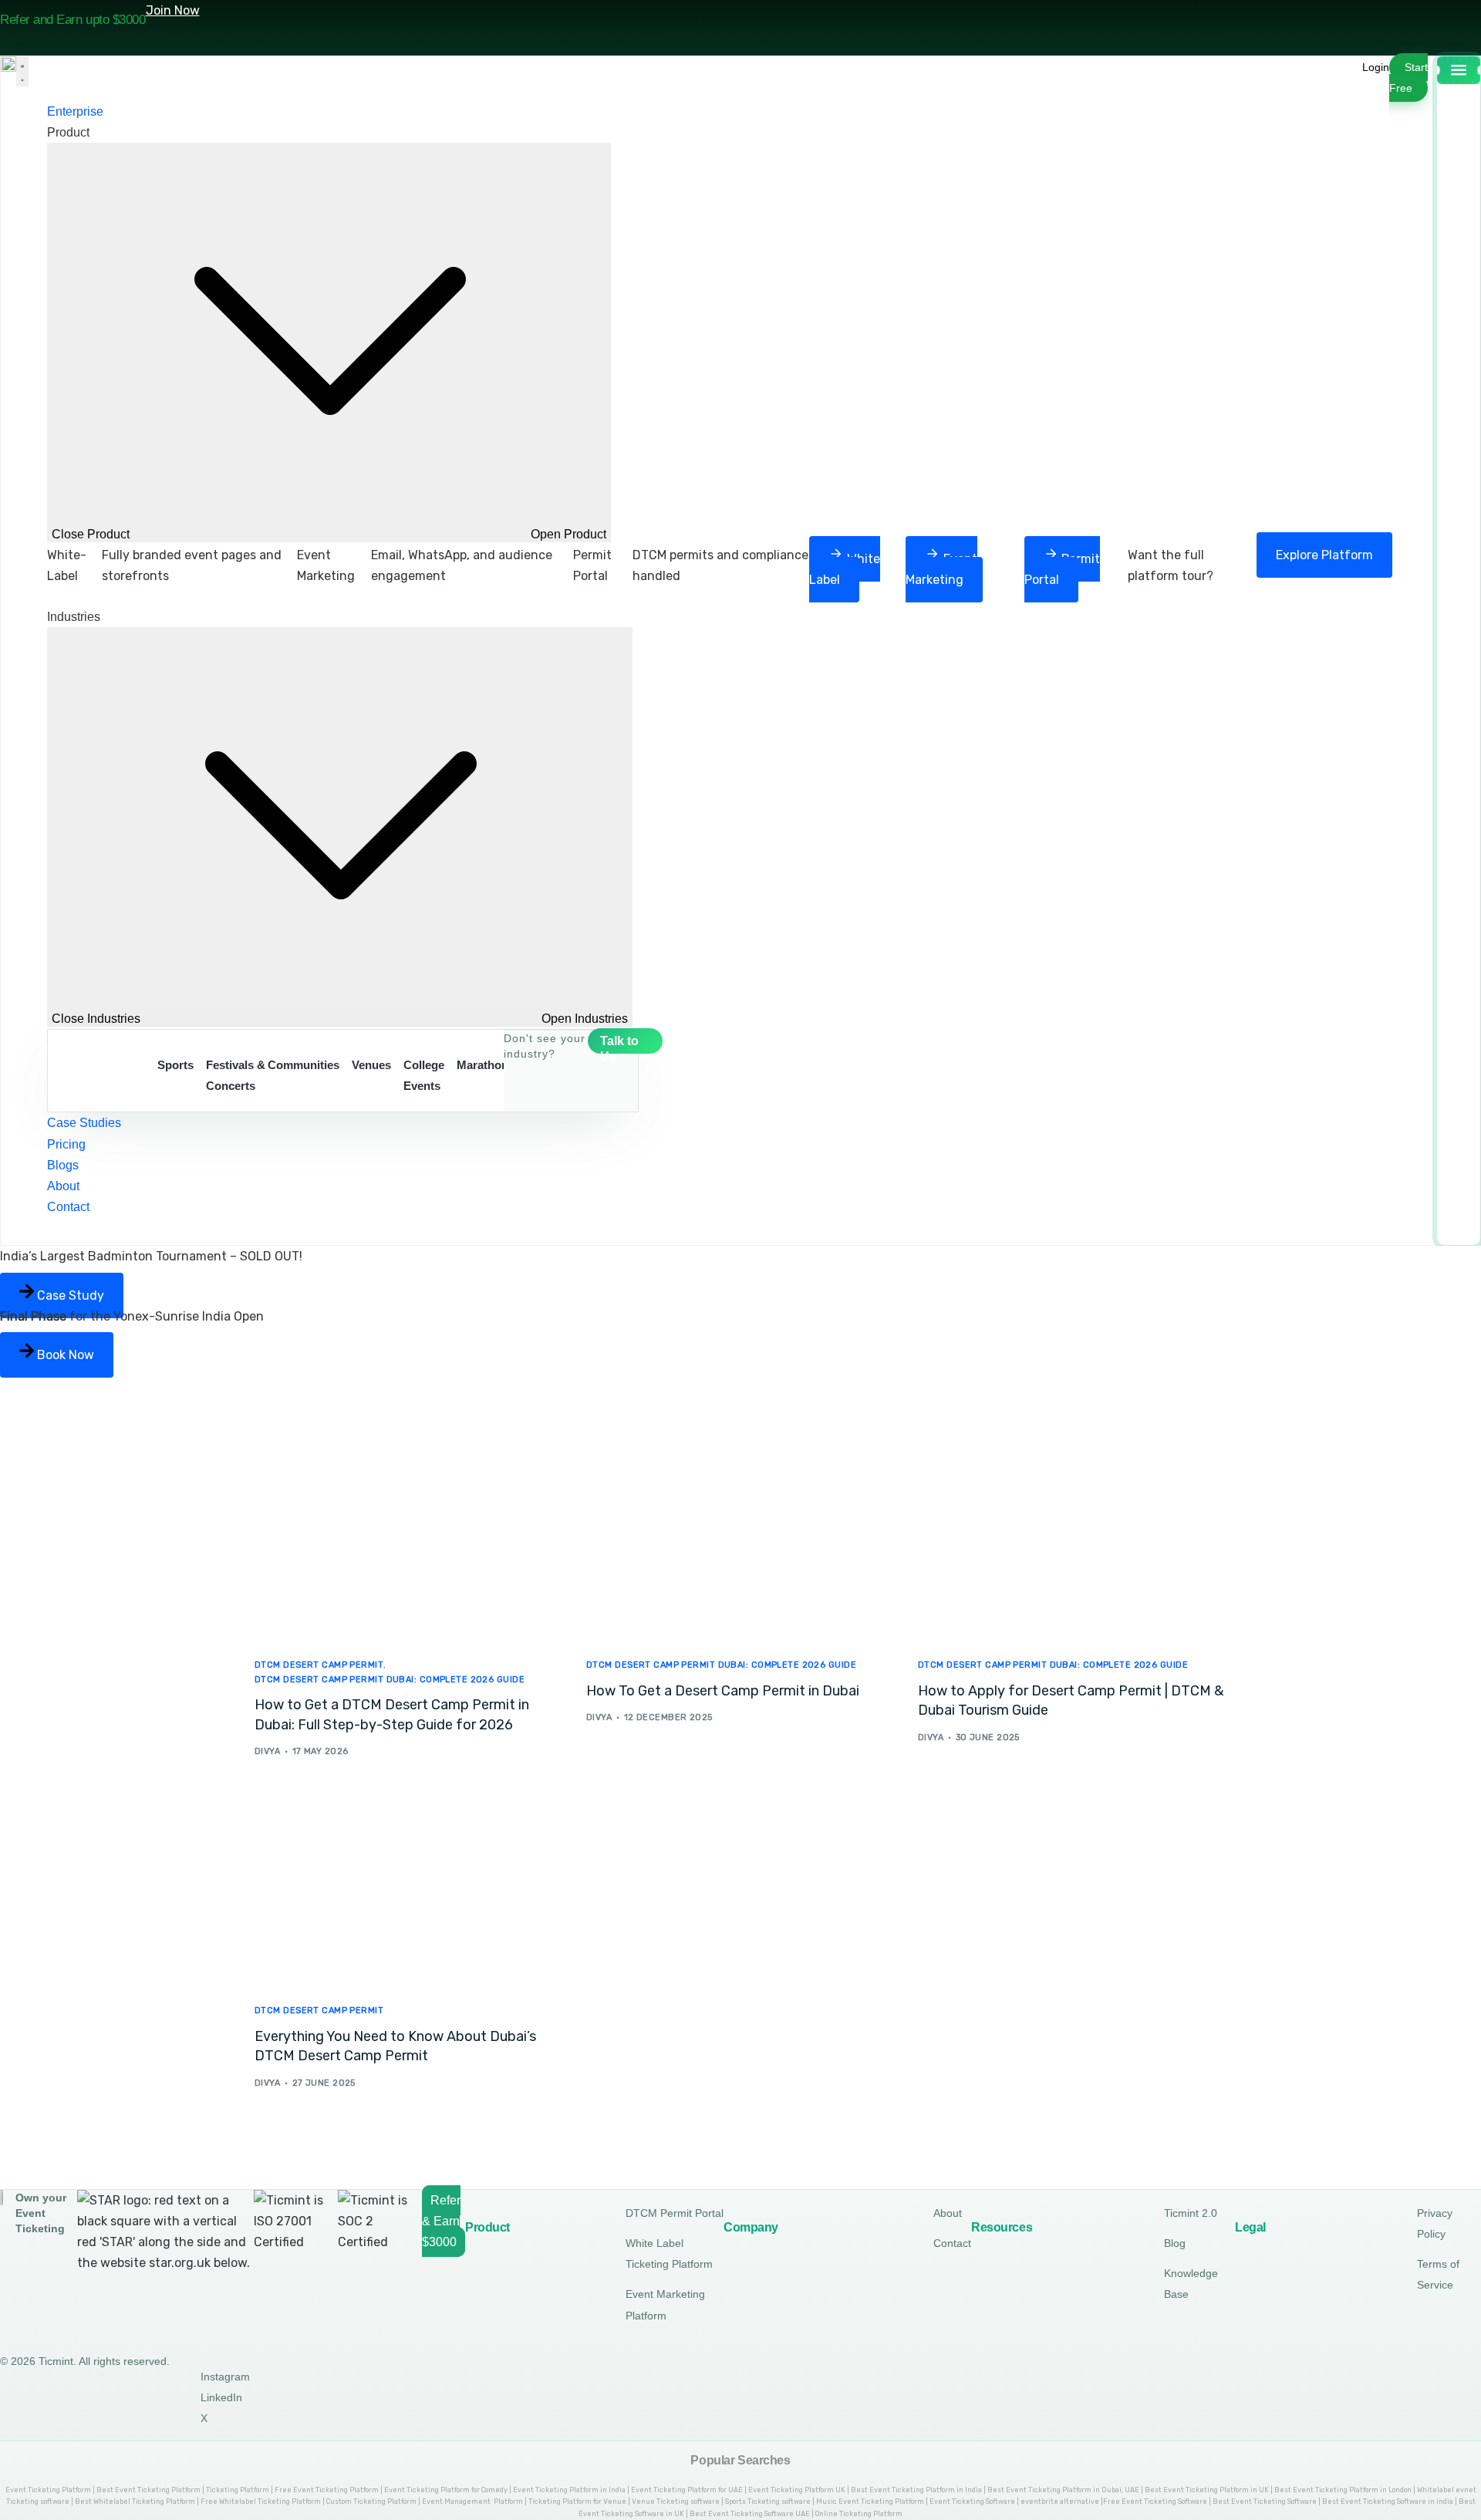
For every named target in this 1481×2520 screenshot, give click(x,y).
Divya (267, 1751)
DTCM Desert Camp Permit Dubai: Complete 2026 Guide (390, 1680)
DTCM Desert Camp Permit (319, 1665)
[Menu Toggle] (22, 71)
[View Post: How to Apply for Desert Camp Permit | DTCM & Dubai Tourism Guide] (1072, 1546)
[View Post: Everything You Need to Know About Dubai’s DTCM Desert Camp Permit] (409, 1891)
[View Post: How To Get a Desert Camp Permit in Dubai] (740, 1546)
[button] (1376, 67)
